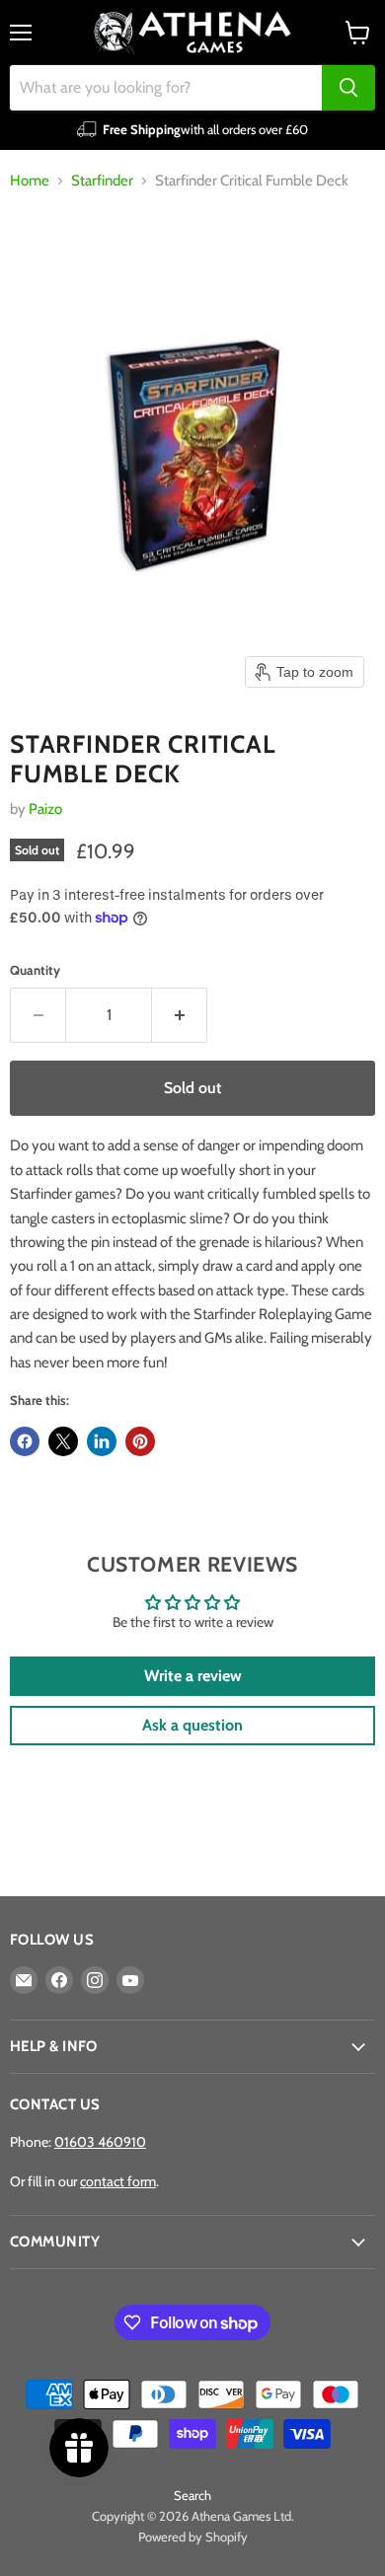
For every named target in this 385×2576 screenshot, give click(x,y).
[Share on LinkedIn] (102, 1441)
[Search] (348, 88)
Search (192, 2495)
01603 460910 (100, 2142)
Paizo (45, 809)
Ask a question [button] (192, 1725)
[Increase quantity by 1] (180, 1015)
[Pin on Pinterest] (140, 1441)
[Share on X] (63, 1441)
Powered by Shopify (193, 2537)
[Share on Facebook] (25, 1441)
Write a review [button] (193, 1676)
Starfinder (102, 181)
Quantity (35, 970)
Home (30, 181)
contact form (118, 2181)
